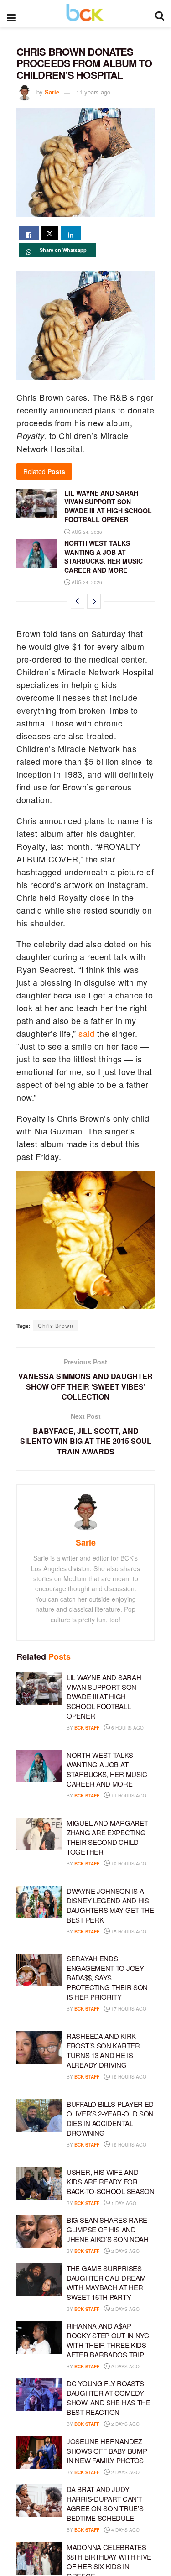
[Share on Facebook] (29, 233)
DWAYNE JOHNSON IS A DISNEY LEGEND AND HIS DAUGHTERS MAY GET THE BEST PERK (110, 1905)
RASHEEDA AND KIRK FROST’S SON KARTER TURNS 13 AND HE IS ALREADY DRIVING (103, 2050)
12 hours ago (128, 1864)
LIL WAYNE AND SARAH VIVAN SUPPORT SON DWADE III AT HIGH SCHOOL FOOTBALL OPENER (108, 506)
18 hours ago (128, 2077)
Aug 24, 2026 (86, 532)
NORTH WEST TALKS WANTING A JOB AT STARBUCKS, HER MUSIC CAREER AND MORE (104, 556)
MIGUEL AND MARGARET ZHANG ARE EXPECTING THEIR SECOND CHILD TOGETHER (107, 1837)
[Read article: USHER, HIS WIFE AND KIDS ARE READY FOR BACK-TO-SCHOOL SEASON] (39, 2184)
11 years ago (93, 92)
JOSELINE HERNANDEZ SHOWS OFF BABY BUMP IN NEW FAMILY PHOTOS (107, 2451)
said (86, 1033)
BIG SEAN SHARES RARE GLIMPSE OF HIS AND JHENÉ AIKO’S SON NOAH (108, 2229)
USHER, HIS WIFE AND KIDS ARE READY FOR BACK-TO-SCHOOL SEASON (111, 2182)
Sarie (52, 92)
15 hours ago (128, 1932)
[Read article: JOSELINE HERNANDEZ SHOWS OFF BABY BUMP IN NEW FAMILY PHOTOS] (39, 2453)
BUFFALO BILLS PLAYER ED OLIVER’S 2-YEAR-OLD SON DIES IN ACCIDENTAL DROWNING (110, 2118)
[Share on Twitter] (50, 233)
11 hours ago (128, 1796)
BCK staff (87, 1728)
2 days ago (125, 2251)
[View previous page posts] (78, 601)
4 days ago (125, 2530)
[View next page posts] (94, 601)
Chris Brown (56, 1325)
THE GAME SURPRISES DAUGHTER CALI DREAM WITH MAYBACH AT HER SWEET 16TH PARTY (106, 2283)
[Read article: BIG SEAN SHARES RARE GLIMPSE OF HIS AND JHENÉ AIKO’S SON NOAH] (39, 2231)
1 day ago (123, 2203)
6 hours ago (127, 1728)
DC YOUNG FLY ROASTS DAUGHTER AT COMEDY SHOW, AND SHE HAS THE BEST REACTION (109, 2398)
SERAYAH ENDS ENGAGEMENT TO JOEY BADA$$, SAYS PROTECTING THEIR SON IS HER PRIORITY (107, 1978)
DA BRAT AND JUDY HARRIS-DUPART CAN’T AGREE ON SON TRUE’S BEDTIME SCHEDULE (105, 2503)
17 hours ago (128, 2009)
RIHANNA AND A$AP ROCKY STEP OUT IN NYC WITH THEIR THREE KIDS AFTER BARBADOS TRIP (108, 2340)
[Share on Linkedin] (71, 233)
